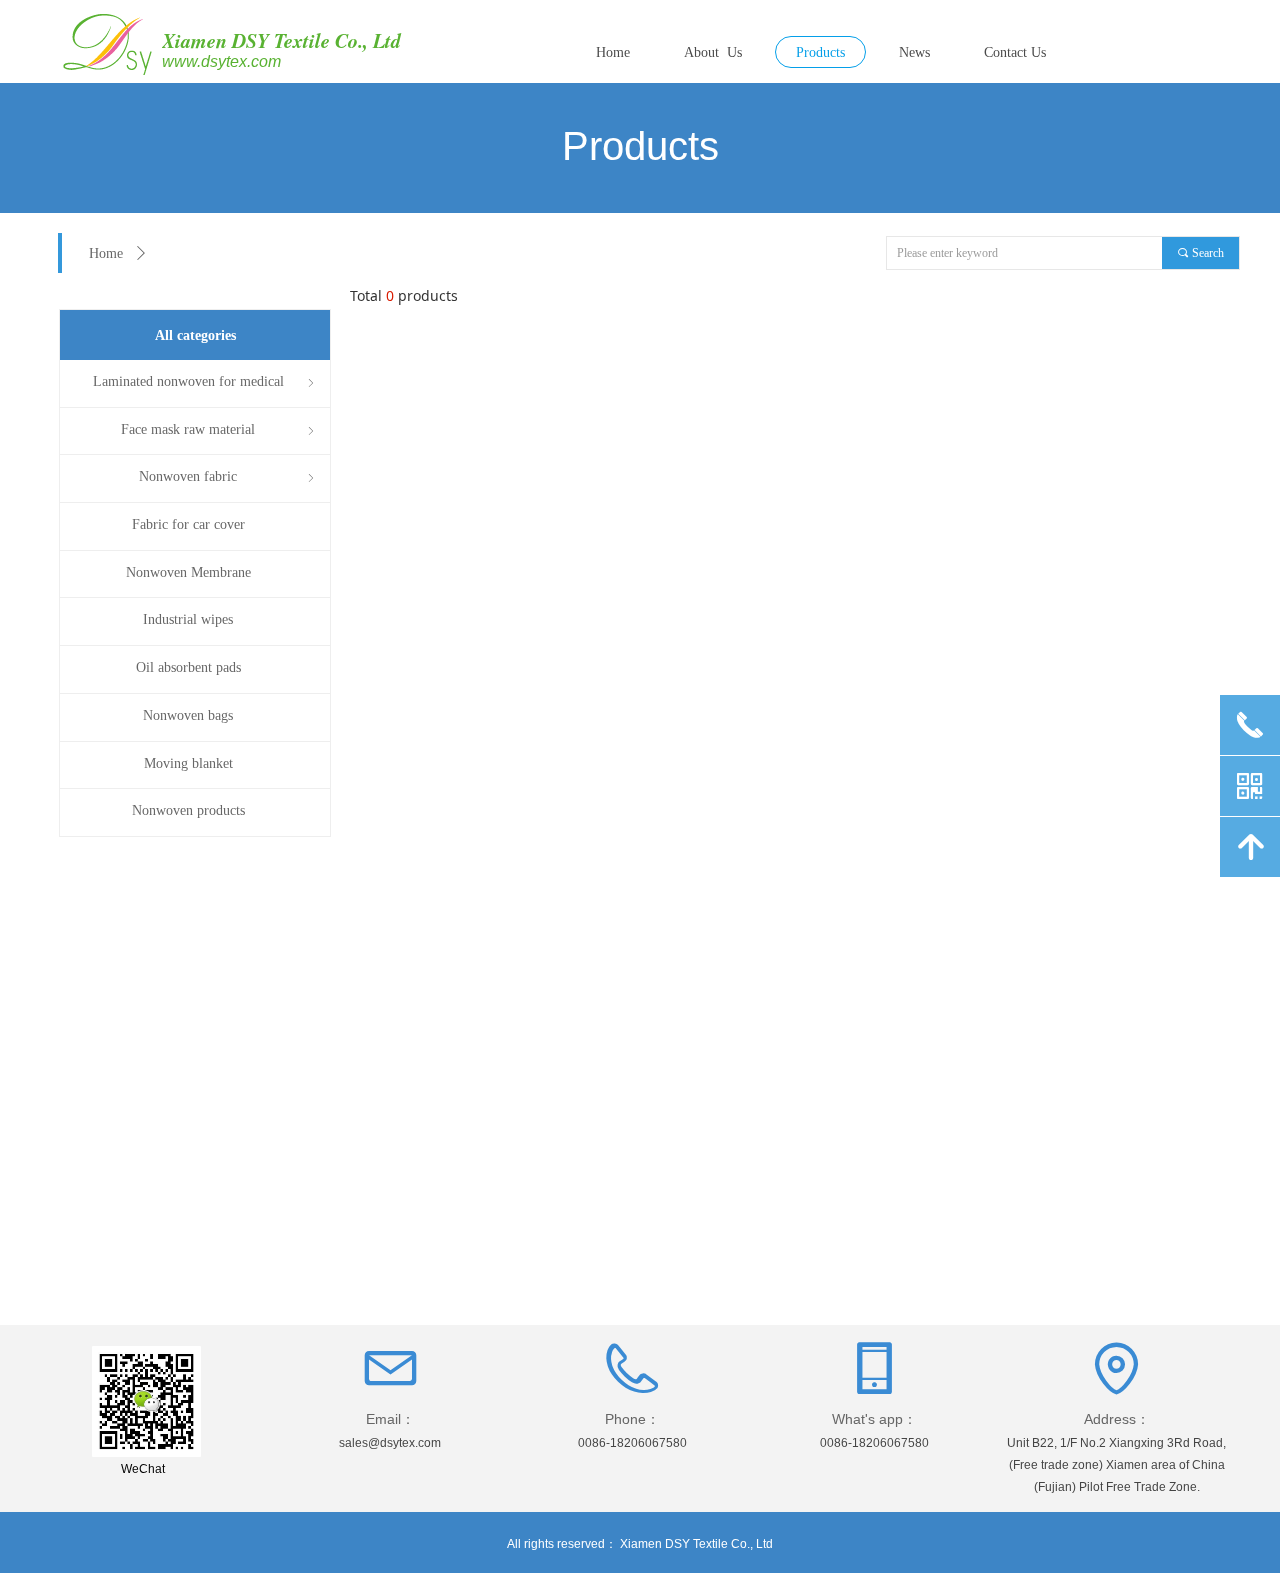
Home (106, 253)
